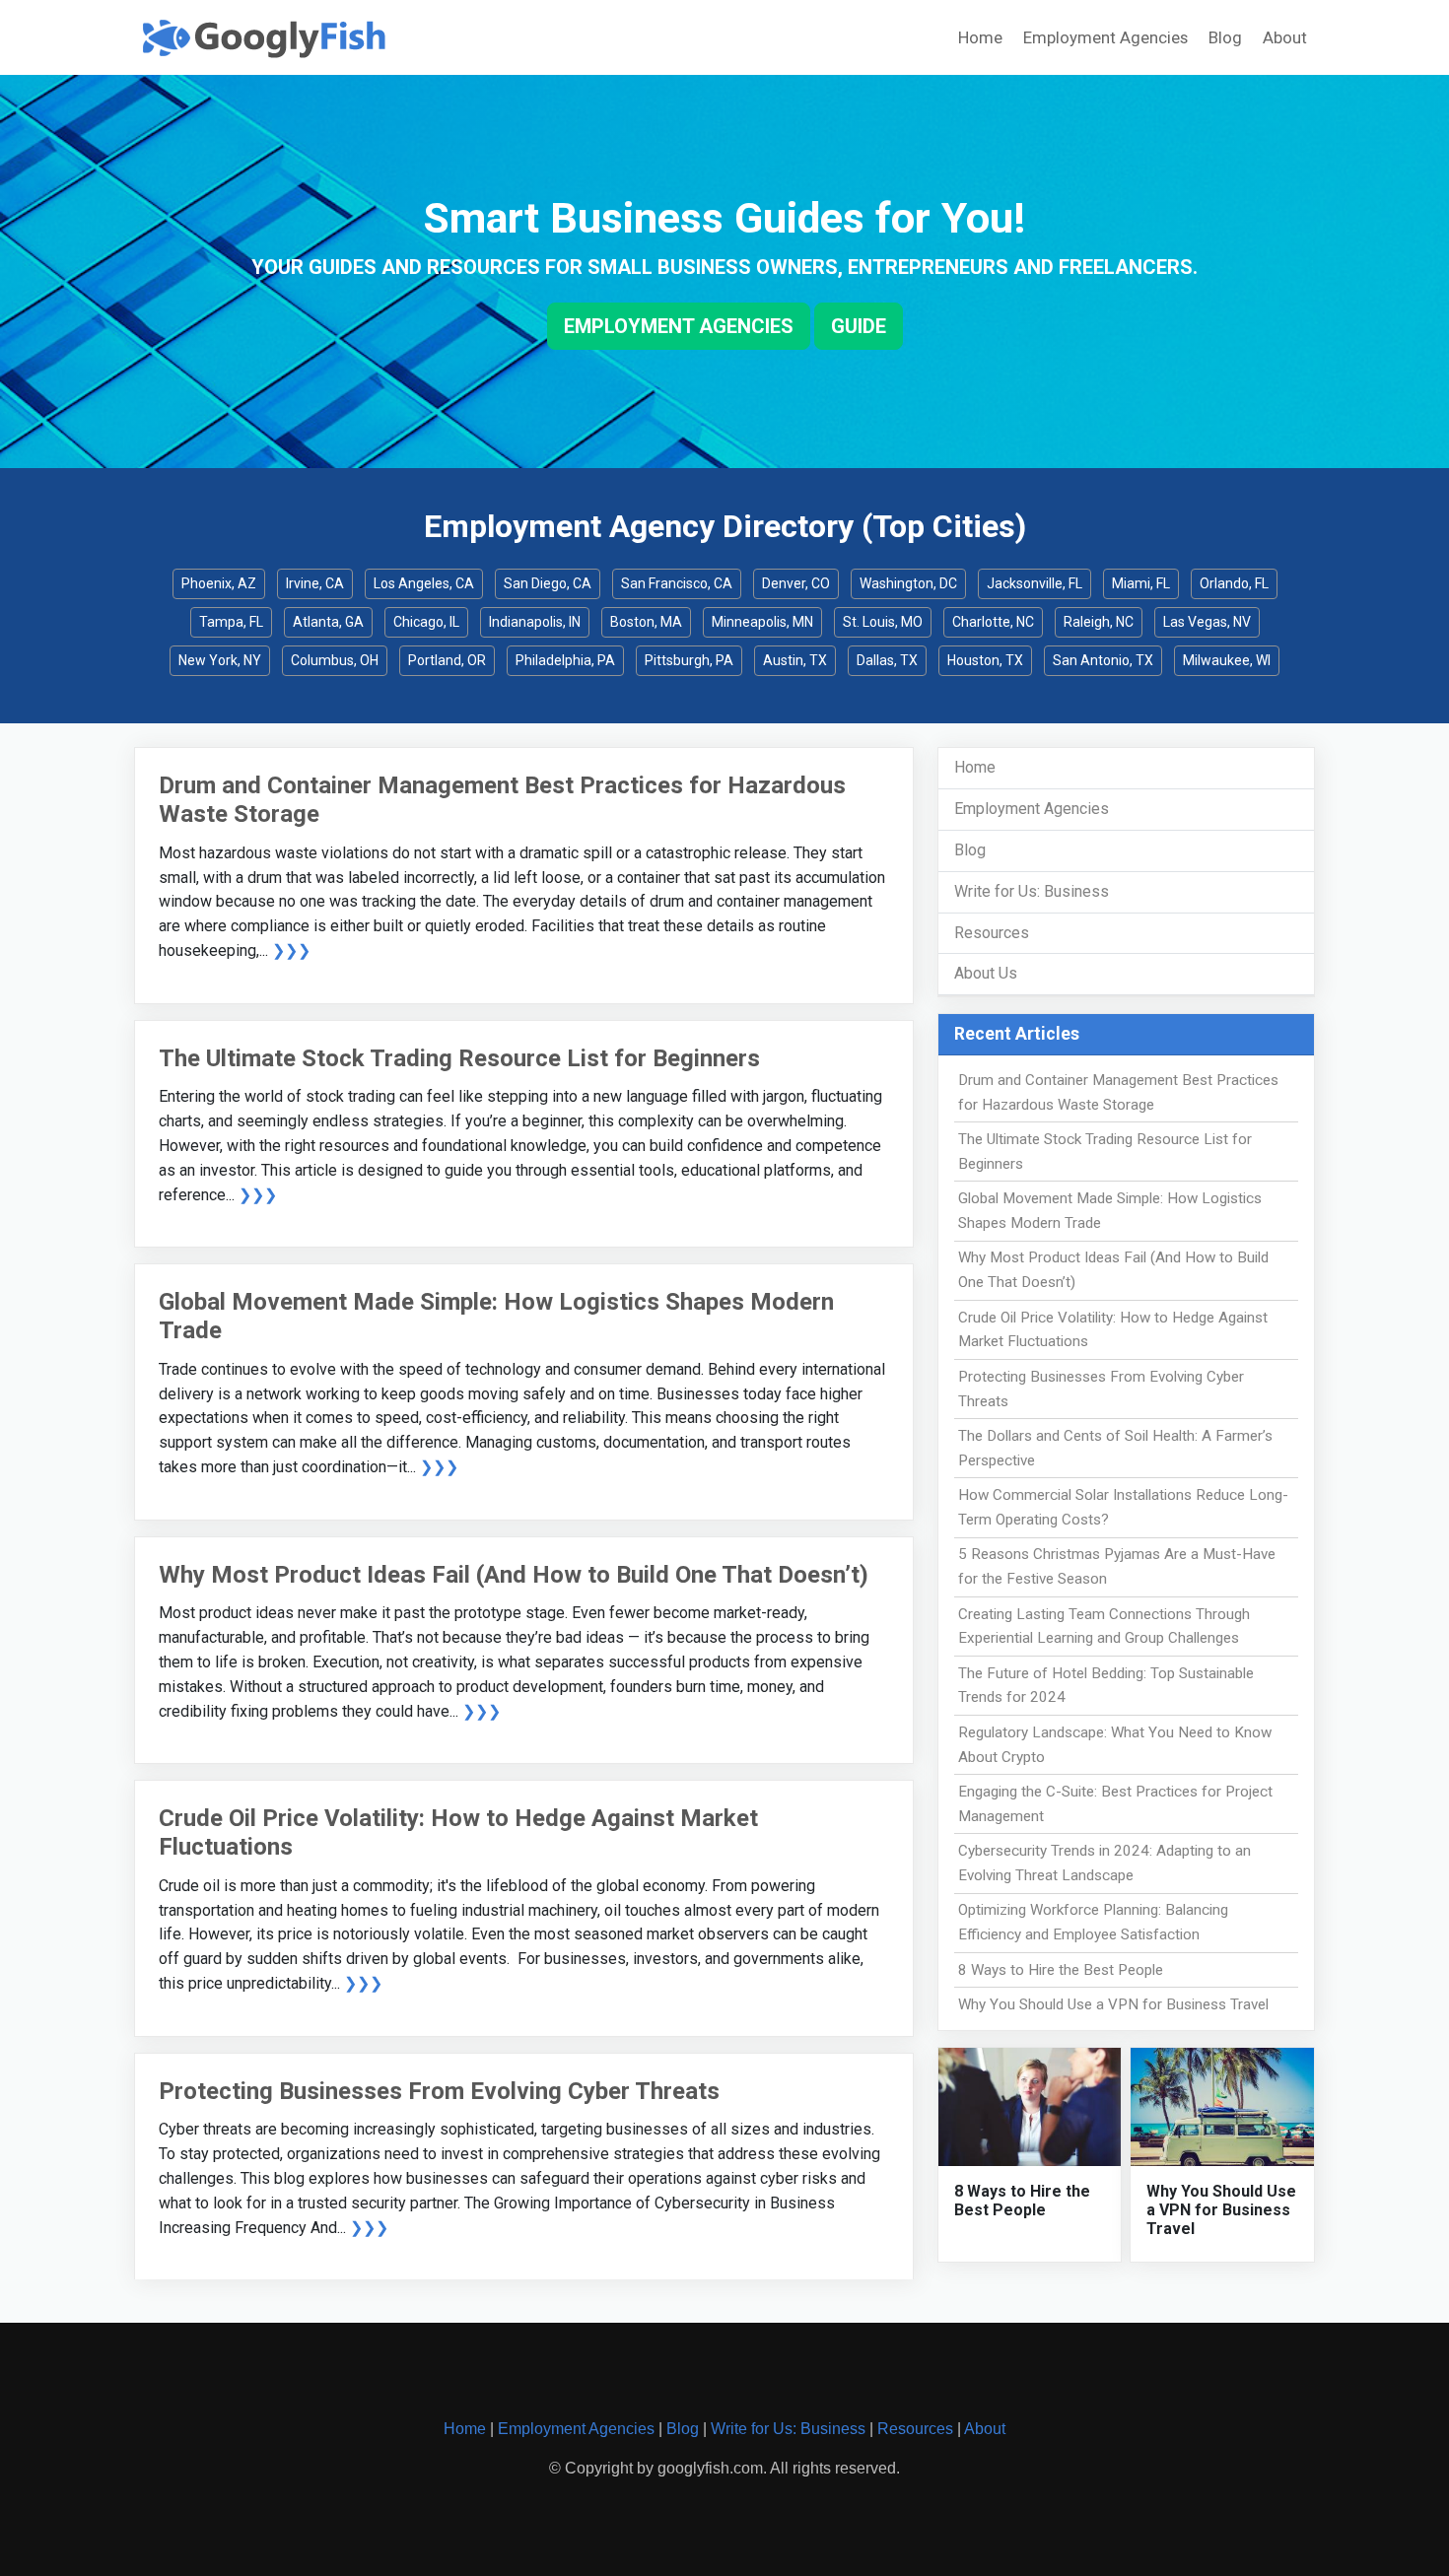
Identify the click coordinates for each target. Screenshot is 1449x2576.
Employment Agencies (1105, 37)
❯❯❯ (291, 950)
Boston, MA (646, 622)
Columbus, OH (335, 660)
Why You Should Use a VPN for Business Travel (1113, 2004)
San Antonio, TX (1103, 660)
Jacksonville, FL (1035, 583)
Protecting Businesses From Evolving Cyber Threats (439, 2091)
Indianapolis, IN (535, 622)
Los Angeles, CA (424, 583)
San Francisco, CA (677, 583)
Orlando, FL (1234, 583)
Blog (1225, 37)
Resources (992, 933)
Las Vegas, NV (1207, 622)
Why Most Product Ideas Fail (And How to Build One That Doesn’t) (514, 1575)
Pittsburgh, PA (689, 660)
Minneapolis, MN (762, 622)
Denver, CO (796, 583)
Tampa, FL (231, 622)
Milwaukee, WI (1227, 660)
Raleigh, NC (1099, 622)
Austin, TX (795, 660)
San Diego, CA (548, 583)
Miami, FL (1141, 583)
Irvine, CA (315, 583)
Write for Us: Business (1032, 891)
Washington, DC (908, 583)
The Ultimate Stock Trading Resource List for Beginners (459, 1058)
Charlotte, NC (993, 622)
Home (980, 37)
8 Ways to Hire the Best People (1061, 1970)
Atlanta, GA (328, 622)
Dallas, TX (887, 660)
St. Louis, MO (883, 622)
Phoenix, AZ (219, 583)
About (1285, 37)
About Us (986, 973)
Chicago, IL (426, 622)
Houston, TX (985, 660)
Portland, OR (447, 660)
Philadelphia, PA (565, 660)
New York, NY (220, 660)
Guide (859, 326)
